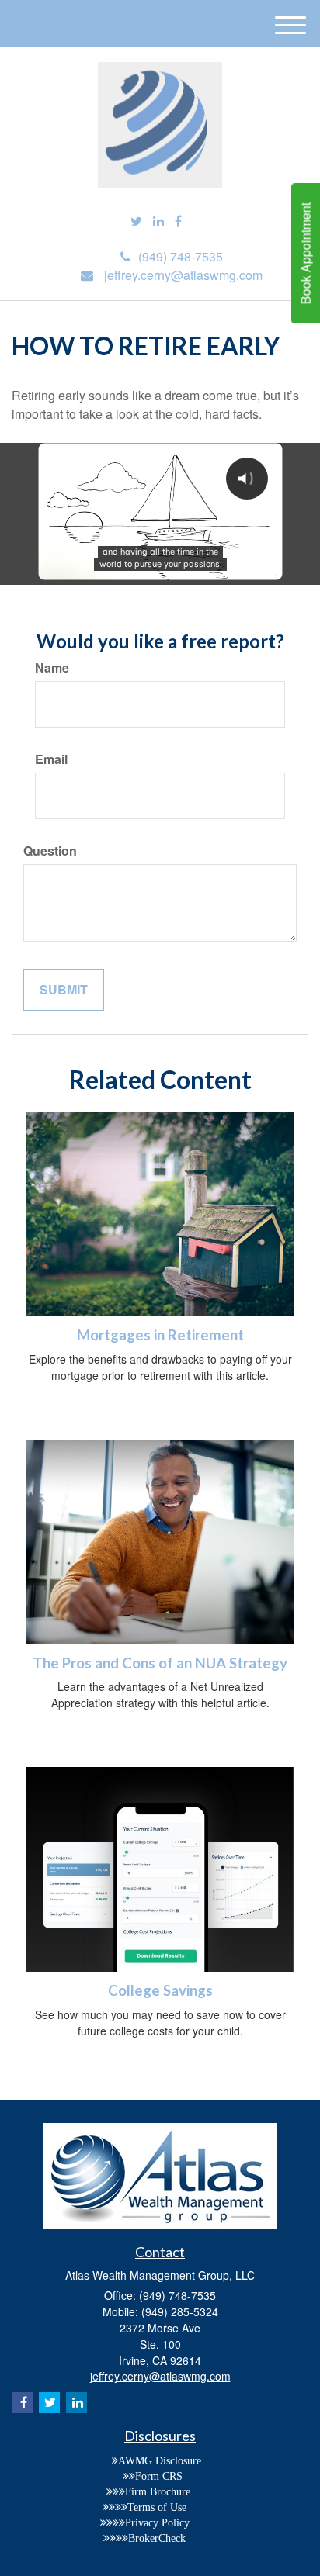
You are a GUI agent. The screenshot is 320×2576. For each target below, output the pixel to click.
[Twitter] (136, 221)
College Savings (160, 1990)
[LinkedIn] (158, 221)
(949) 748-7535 (181, 256)
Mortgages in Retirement (160, 1335)
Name (52, 668)
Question (50, 851)
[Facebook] (178, 221)
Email (51, 759)
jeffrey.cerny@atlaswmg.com (183, 275)
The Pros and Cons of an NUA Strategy (160, 1663)
